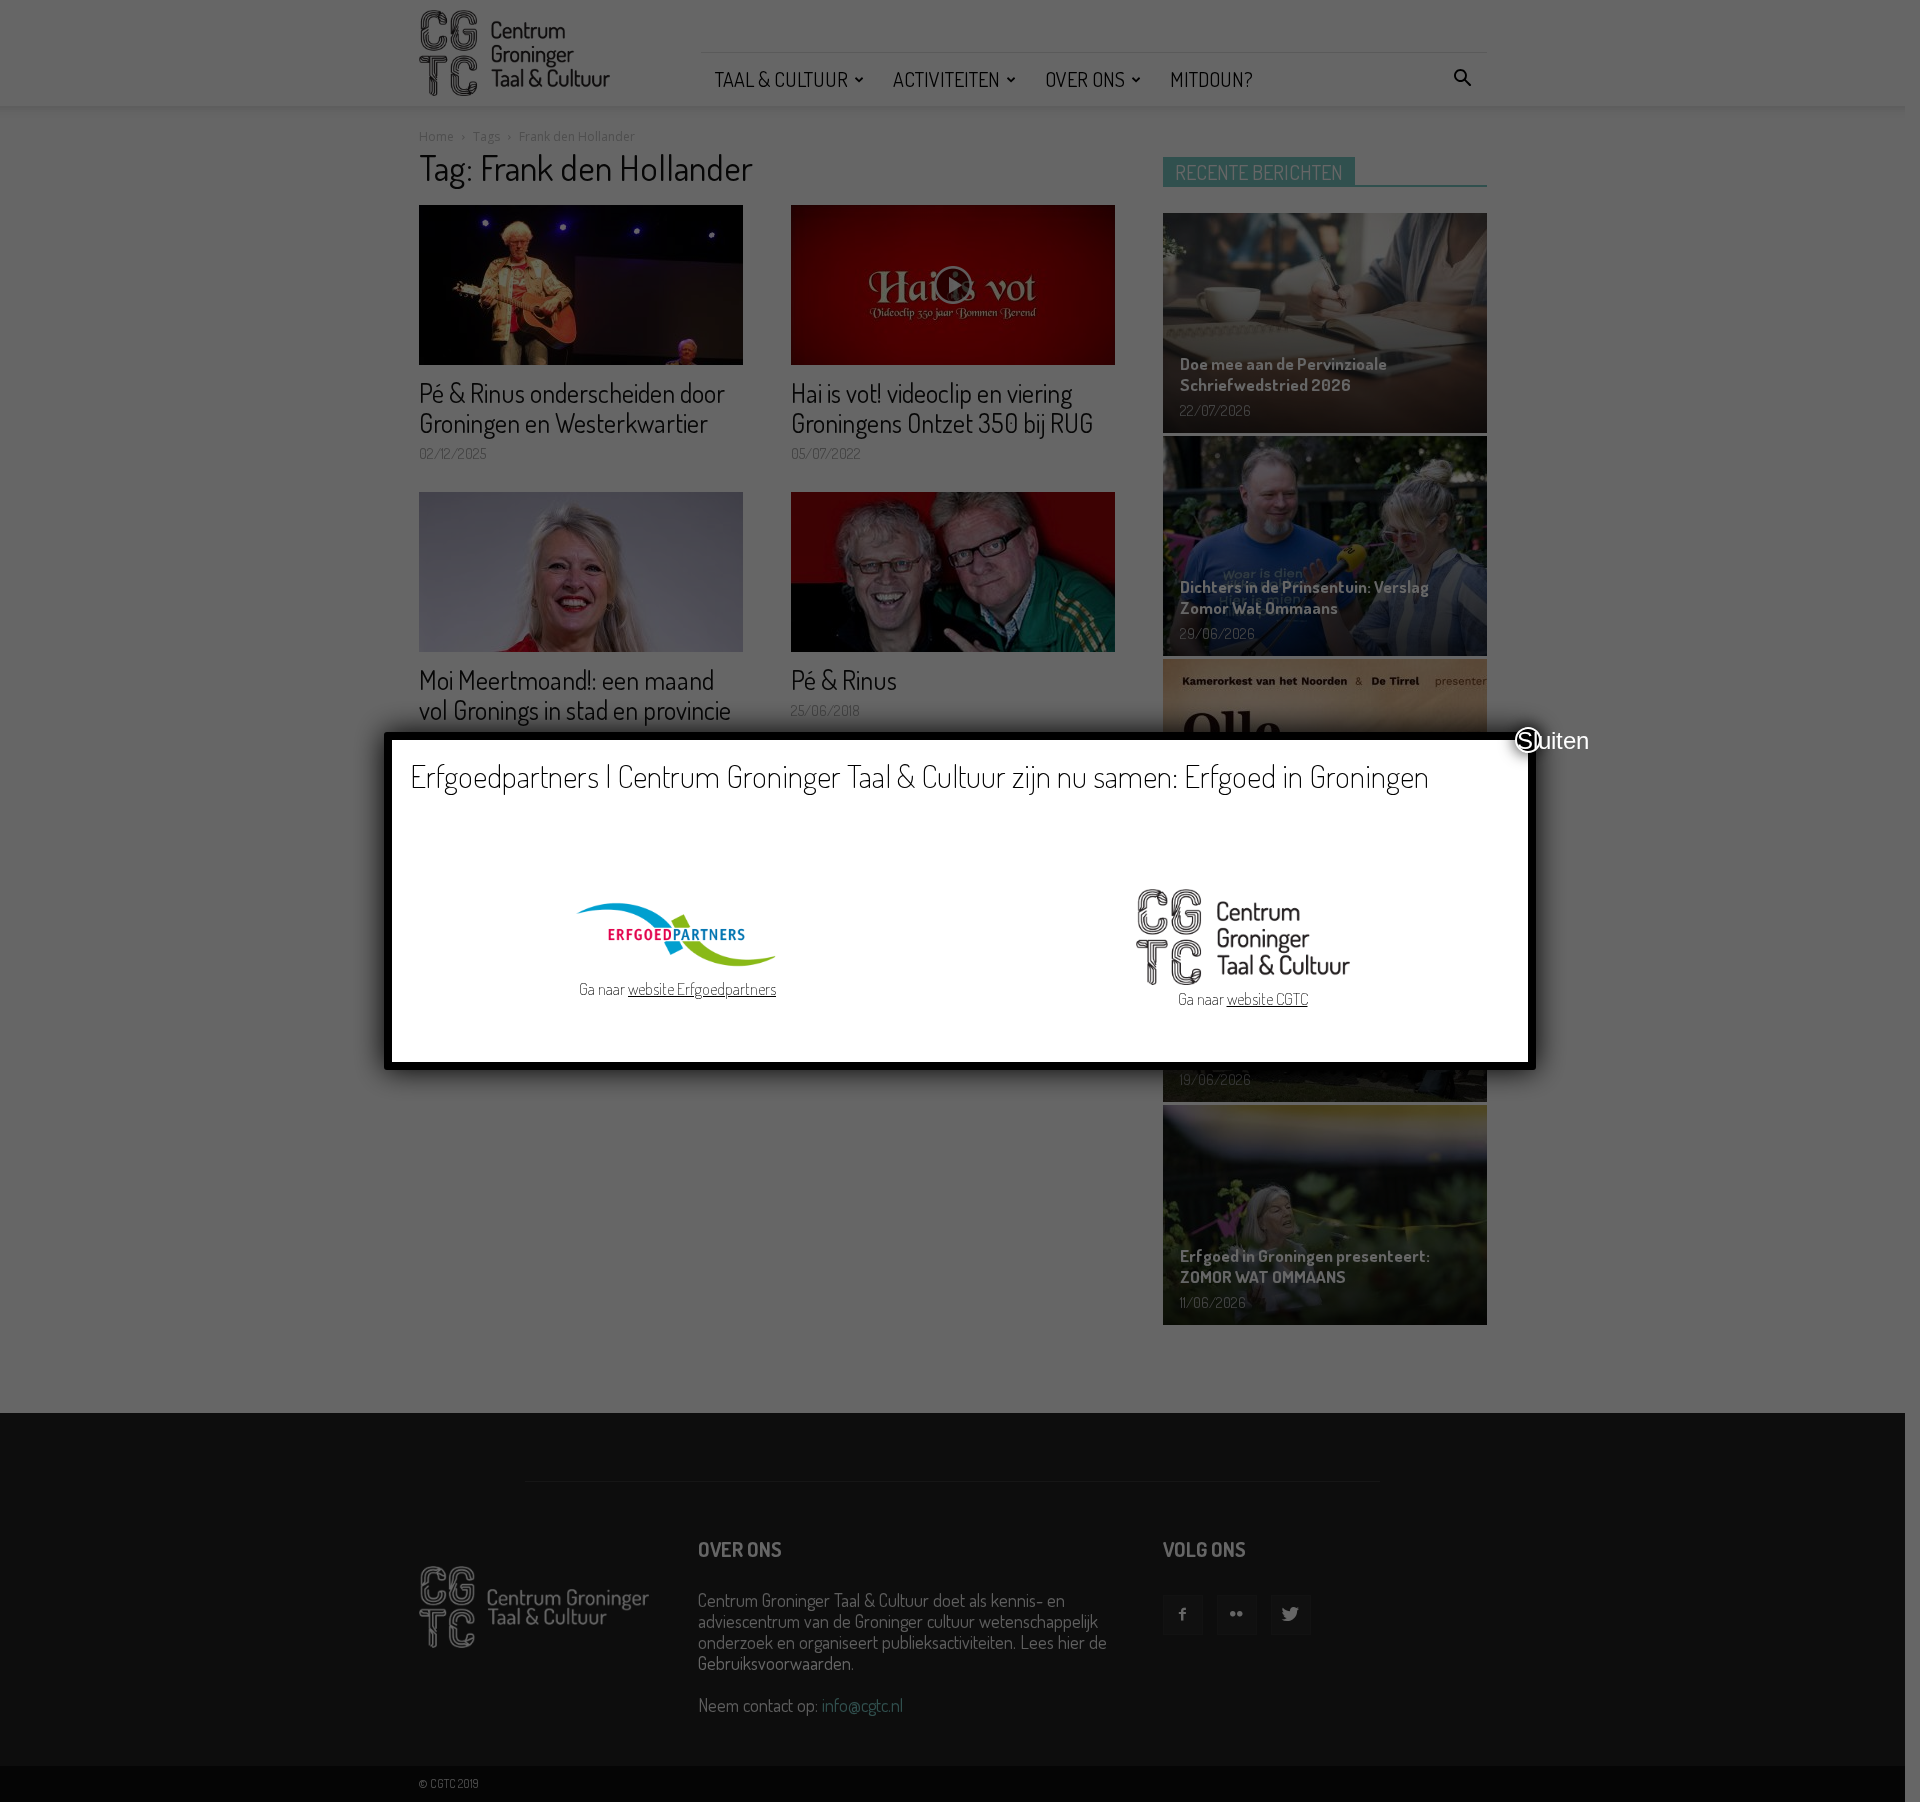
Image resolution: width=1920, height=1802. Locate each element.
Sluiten (1529, 740)
